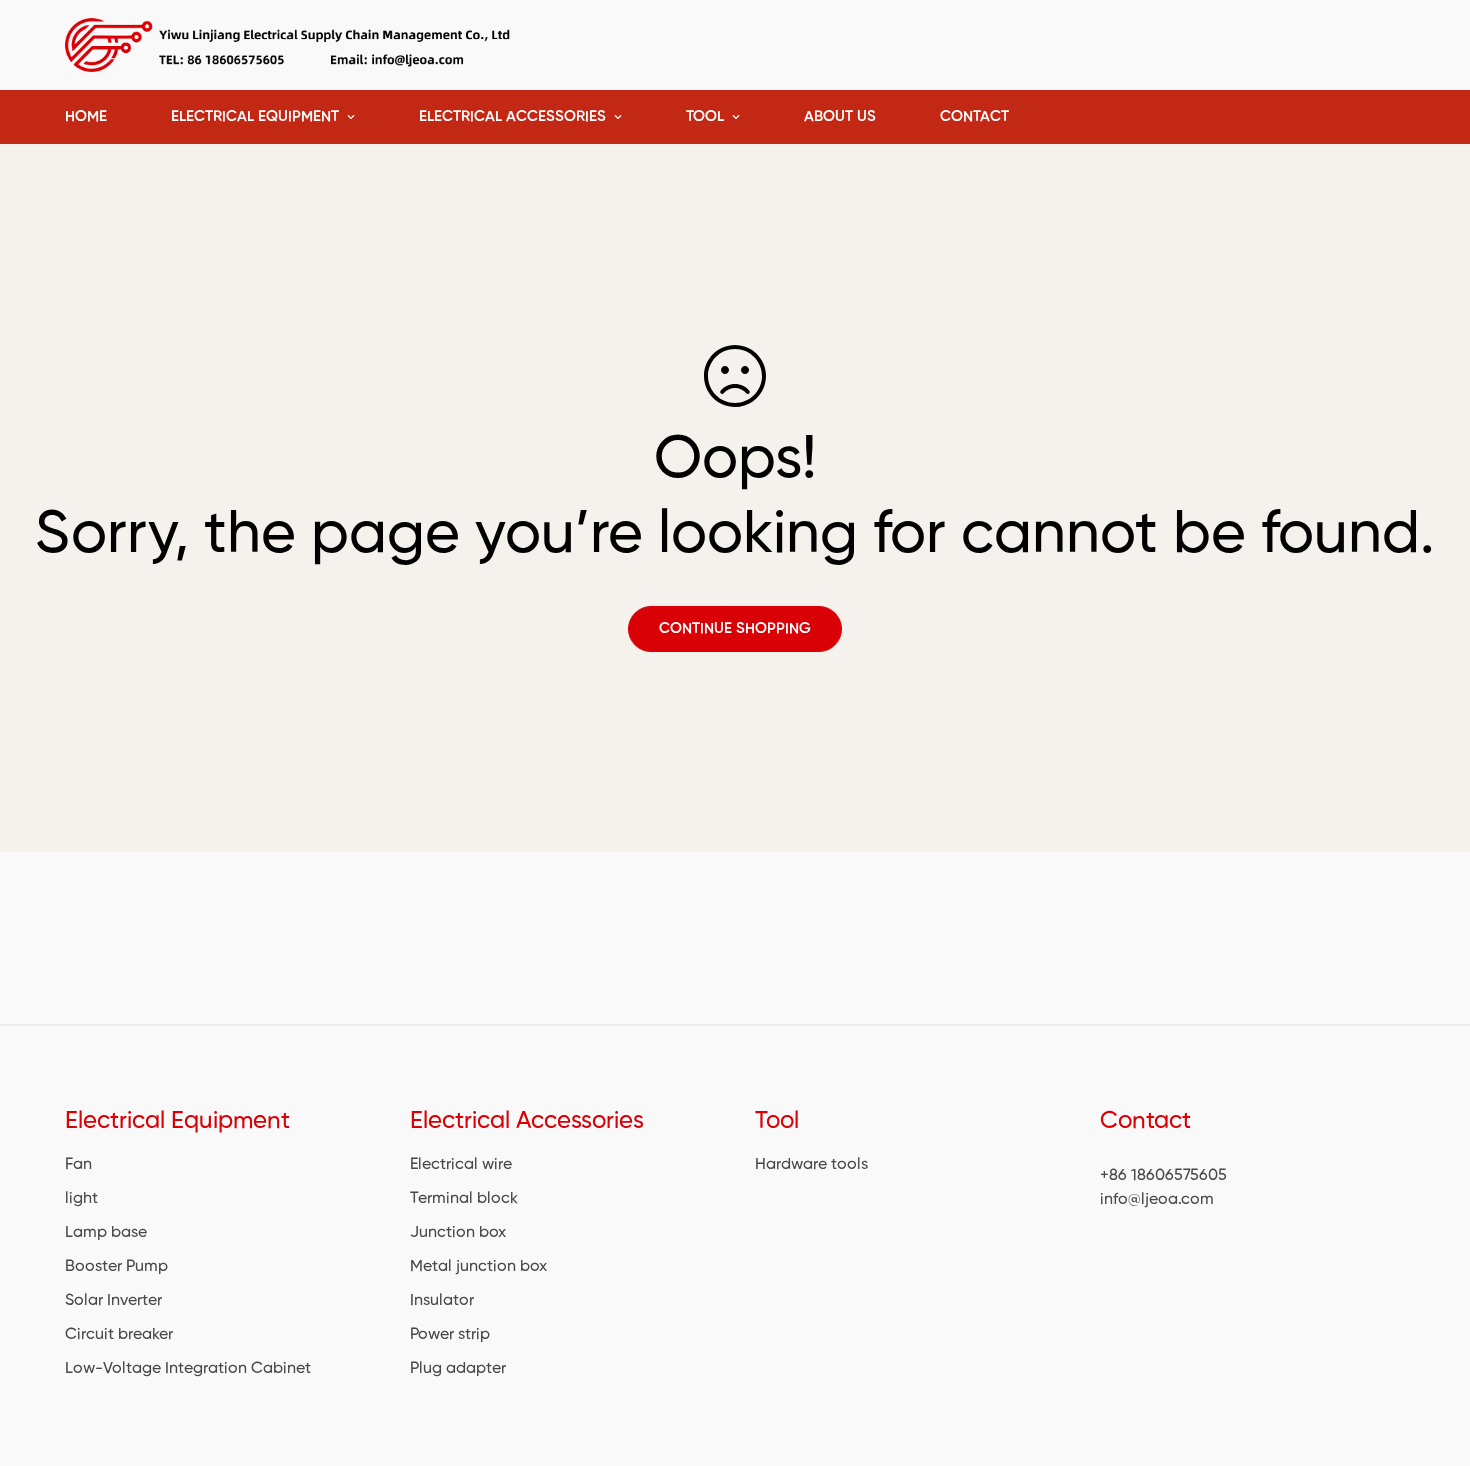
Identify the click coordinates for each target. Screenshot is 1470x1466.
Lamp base (106, 1233)
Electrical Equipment (255, 116)
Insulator (442, 1301)
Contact (974, 116)
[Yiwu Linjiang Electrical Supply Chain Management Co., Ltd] (290, 45)
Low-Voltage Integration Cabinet (188, 1369)
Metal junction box (478, 1267)
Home (86, 116)
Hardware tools (811, 1165)
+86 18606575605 (1163, 1176)
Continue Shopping (735, 628)
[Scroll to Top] (1431, 1357)
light (81, 1199)
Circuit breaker (119, 1335)
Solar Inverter (113, 1301)
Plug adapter (458, 1369)
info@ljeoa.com (1157, 1200)
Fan (78, 1165)
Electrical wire (461, 1165)
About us (840, 116)
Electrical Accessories (512, 116)
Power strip (450, 1335)
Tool (705, 116)
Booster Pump (116, 1267)
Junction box (458, 1233)
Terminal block (464, 1199)
